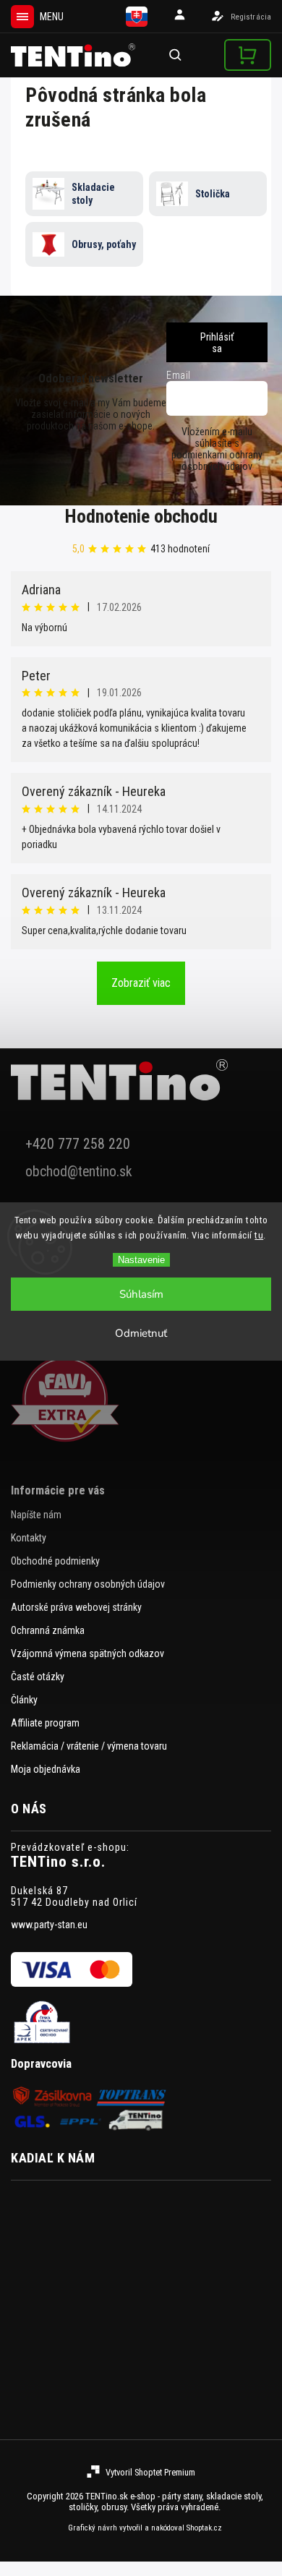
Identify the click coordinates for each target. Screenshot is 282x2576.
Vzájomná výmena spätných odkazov (87, 1653)
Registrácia (251, 17)
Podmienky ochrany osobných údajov (88, 1584)
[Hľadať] (176, 55)
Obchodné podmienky (55, 1561)
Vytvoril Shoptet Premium (150, 2472)
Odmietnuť (141, 1333)
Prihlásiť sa (217, 343)
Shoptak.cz (204, 2528)
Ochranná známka (48, 1630)
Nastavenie (141, 1260)
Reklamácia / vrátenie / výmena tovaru (89, 1746)
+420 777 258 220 (78, 1144)
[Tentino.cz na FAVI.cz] (141, 1400)
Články (24, 1700)
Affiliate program (45, 1723)
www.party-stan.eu (49, 1925)
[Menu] (22, 17)
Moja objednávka (46, 1769)
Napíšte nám (36, 1515)
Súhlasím (141, 1294)
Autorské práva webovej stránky (76, 1607)
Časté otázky (38, 1677)
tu (259, 1235)
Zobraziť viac (141, 983)
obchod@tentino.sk (79, 1172)
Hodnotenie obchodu (141, 516)
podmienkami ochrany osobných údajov (217, 461)
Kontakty (29, 1538)
